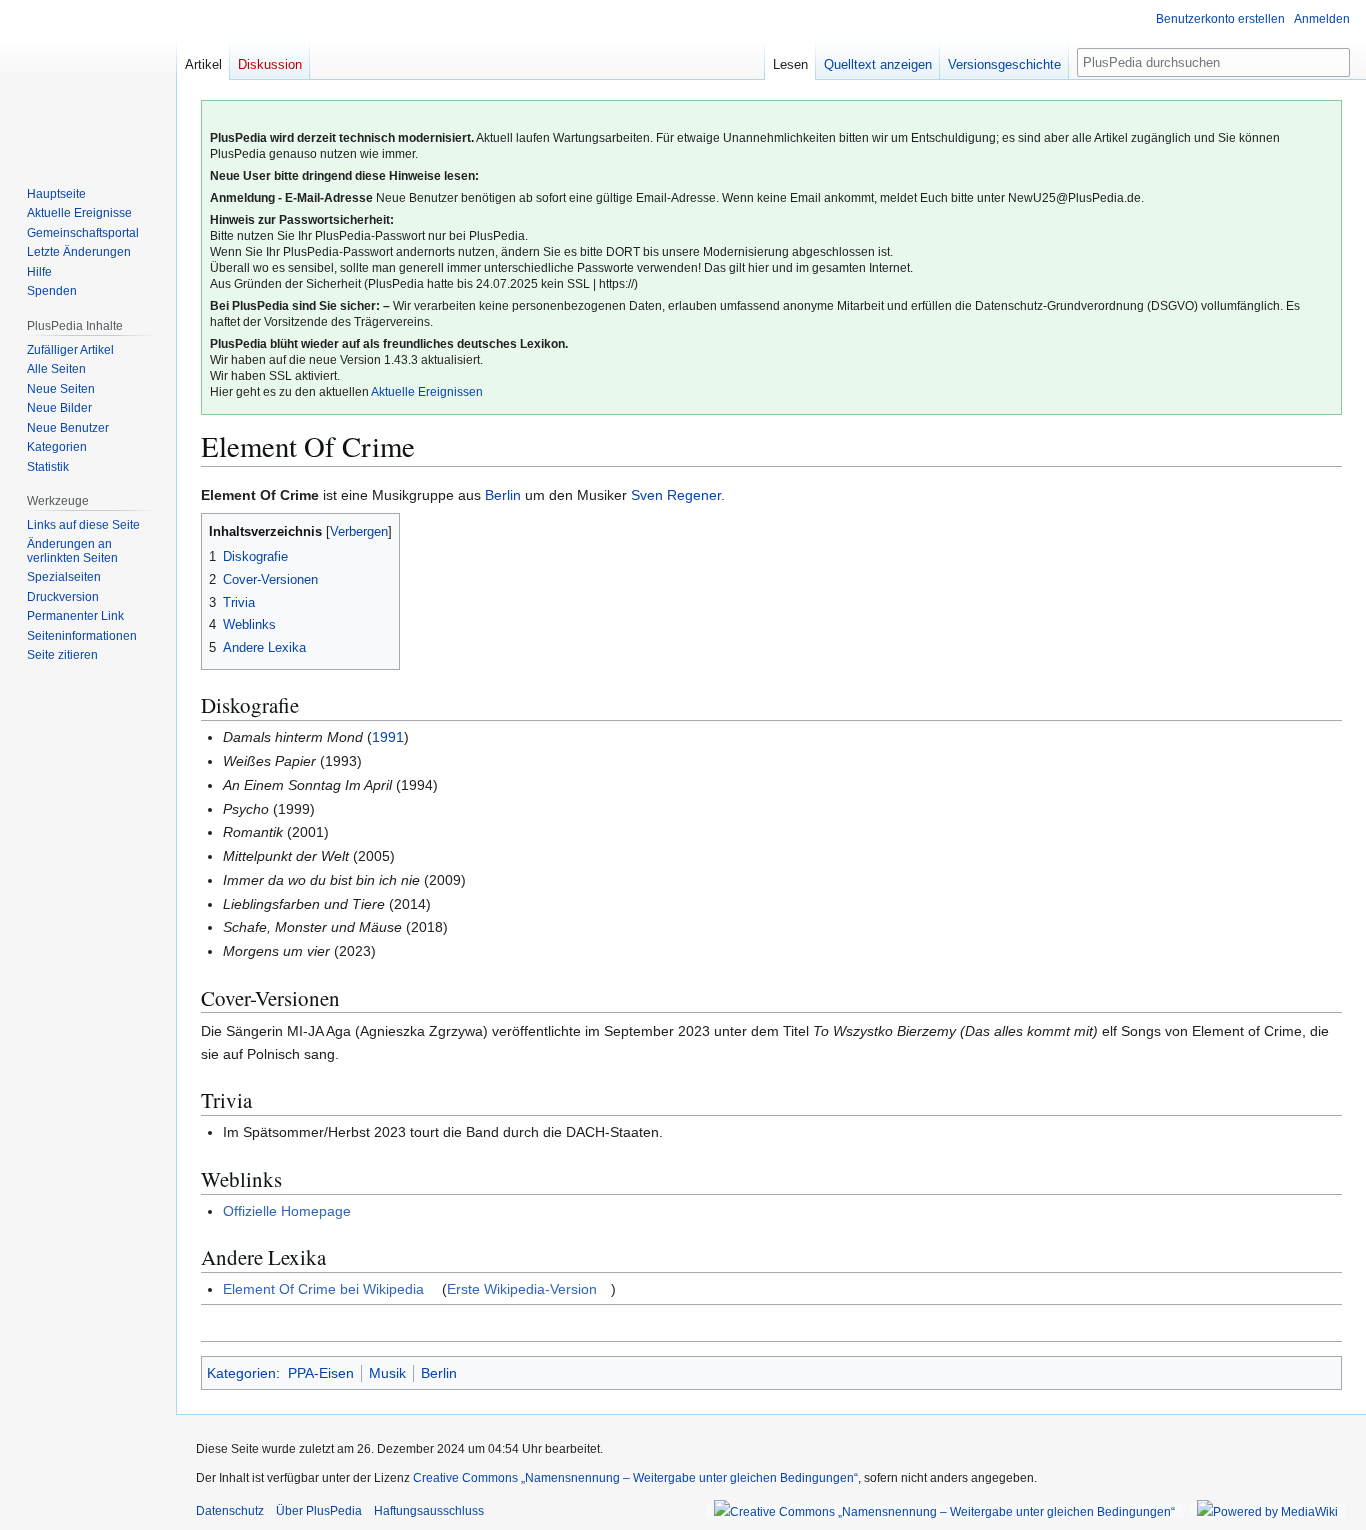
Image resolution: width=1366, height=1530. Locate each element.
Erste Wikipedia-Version (522, 1289)
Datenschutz (230, 1511)
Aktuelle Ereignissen (427, 392)
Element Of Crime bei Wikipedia (323, 1289)
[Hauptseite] (88, 80)
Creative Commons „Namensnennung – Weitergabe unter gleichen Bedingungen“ (635, 1478)
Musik (387, 1373)
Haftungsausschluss (429, 1511)
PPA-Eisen (321, 1373)
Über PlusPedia (319, 1511)
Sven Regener (676, 495)
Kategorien (241, 1373)
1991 (388, 737)
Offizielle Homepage (287, 1211)
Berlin (503, 495)
